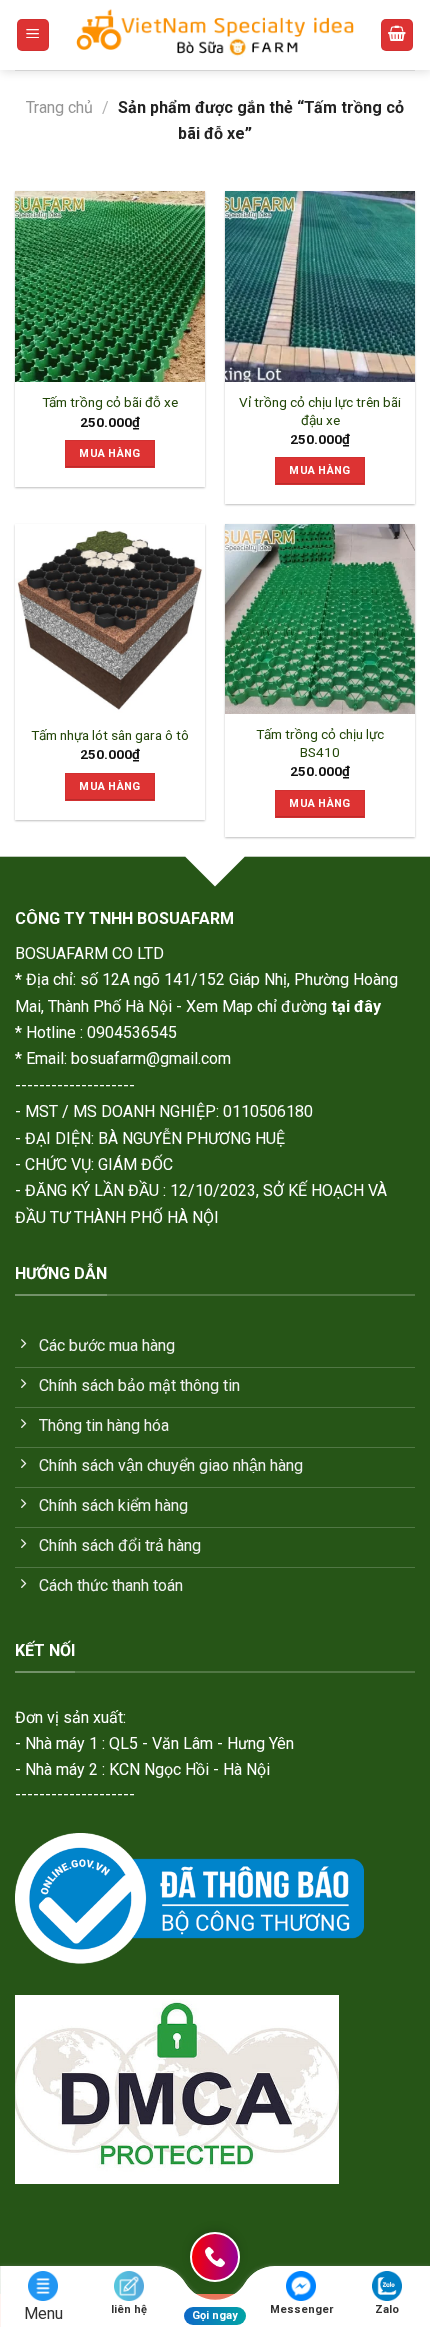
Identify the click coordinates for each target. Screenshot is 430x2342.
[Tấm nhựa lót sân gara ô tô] (110, 619)
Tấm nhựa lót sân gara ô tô (110, 735)
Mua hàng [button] (110, 453)
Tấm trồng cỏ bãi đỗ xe (110, 402)
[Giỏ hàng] (397, 35)
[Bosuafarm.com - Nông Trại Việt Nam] (215, 34)
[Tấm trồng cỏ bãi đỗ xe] (110, 286)
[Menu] (33, 35)
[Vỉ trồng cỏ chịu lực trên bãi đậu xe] (320, 286)
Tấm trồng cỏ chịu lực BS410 (320, 743)
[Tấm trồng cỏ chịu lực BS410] (320, 619)
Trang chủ (59, 107)
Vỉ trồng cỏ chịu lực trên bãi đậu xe (320, 411)
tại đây (356, 1006)
